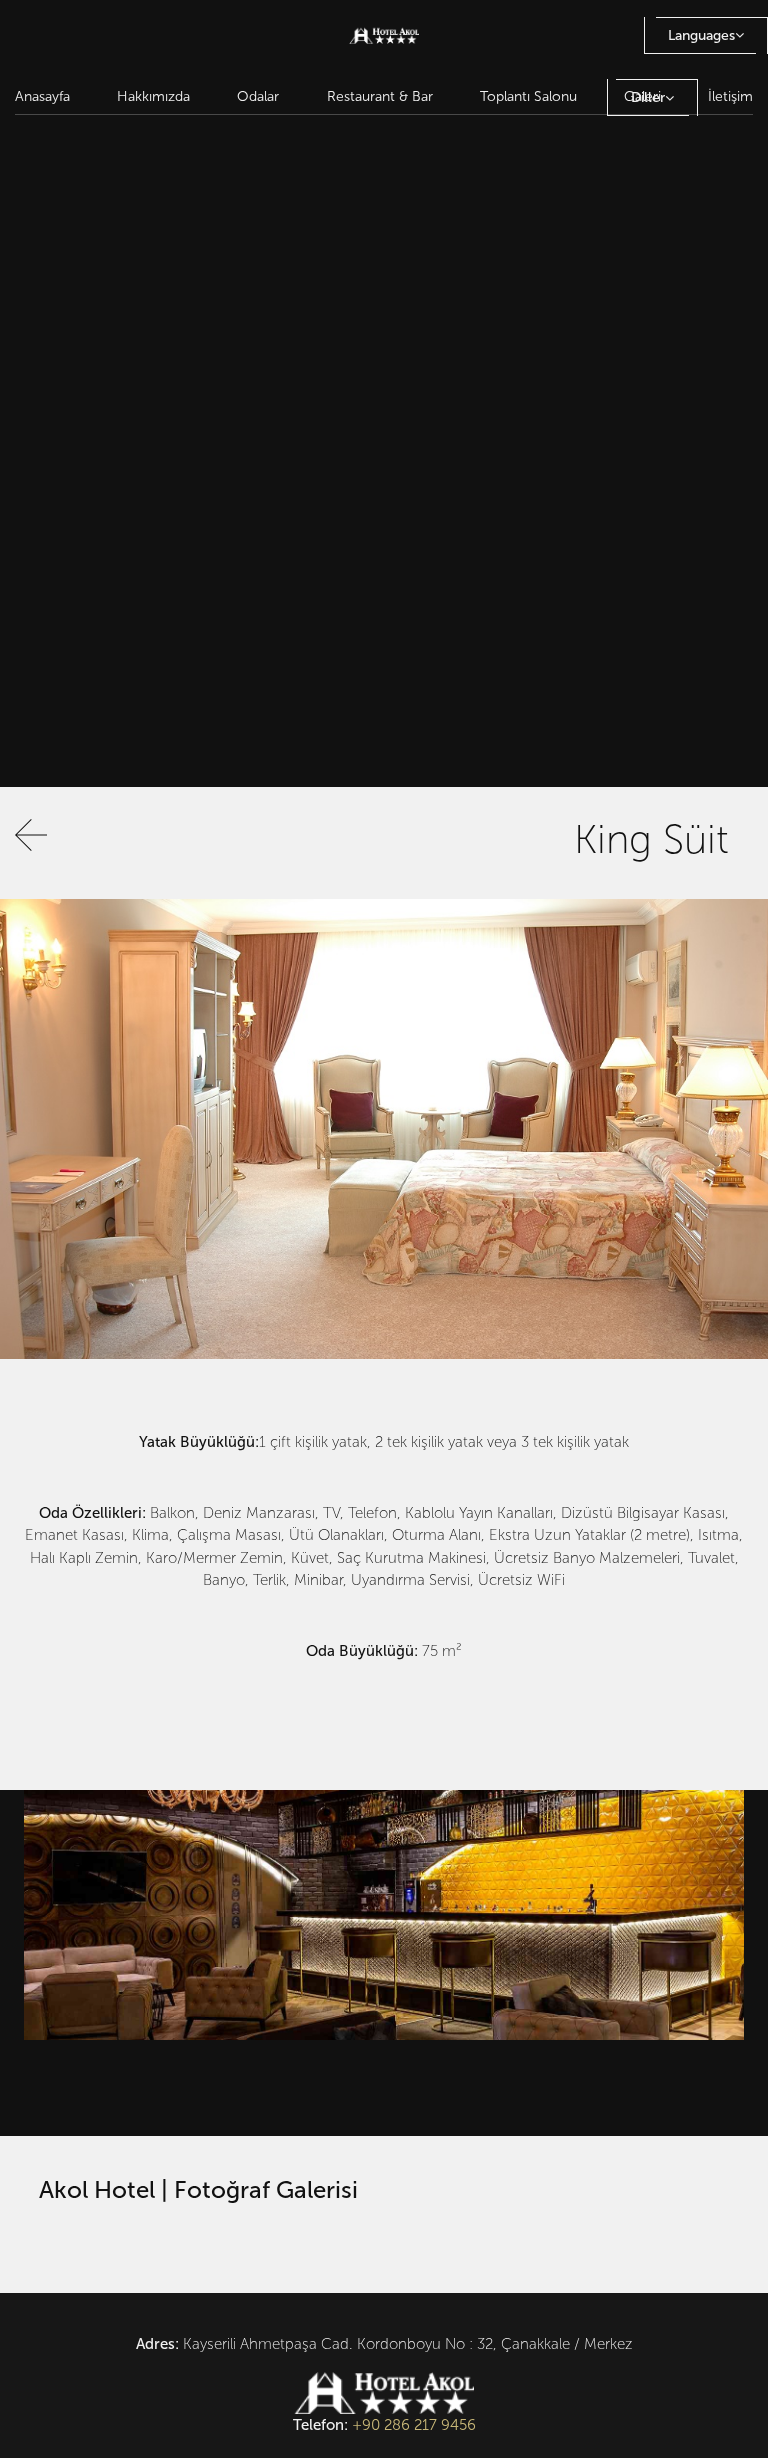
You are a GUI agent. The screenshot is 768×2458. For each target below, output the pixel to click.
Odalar (258, 96)
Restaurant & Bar (380, 96)
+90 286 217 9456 (414, 2425)
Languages (701, 35)
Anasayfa (42, 96)
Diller (648, 97)
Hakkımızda (153, 96)
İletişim (730, 96)
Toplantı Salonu (528, 96)
